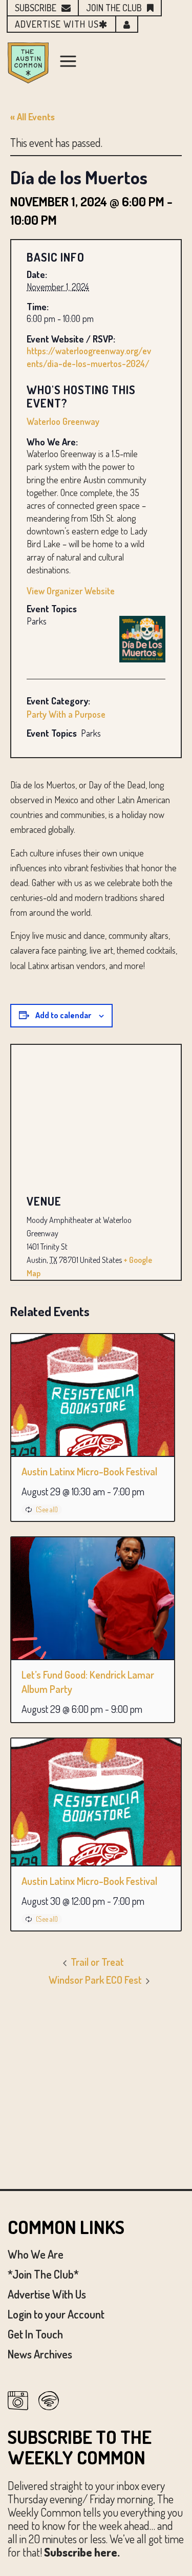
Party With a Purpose (66, 714)
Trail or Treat (96, 1962)
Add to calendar (63, 1015)
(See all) (47, 1509)
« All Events (33, 117)
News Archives (40, 2354)
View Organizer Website (71, 591)
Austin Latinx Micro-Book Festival (89, 1471)
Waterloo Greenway (63, 421)
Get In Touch (35, 2334)
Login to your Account (56, 2314)
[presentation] (93, 1395)
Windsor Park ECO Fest (96, 1980)
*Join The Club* (43, 2274)
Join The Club (114, 8)
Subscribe (36, 8)
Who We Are (36, 2254)
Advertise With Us (47, 2294)
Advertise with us (57, 24)
